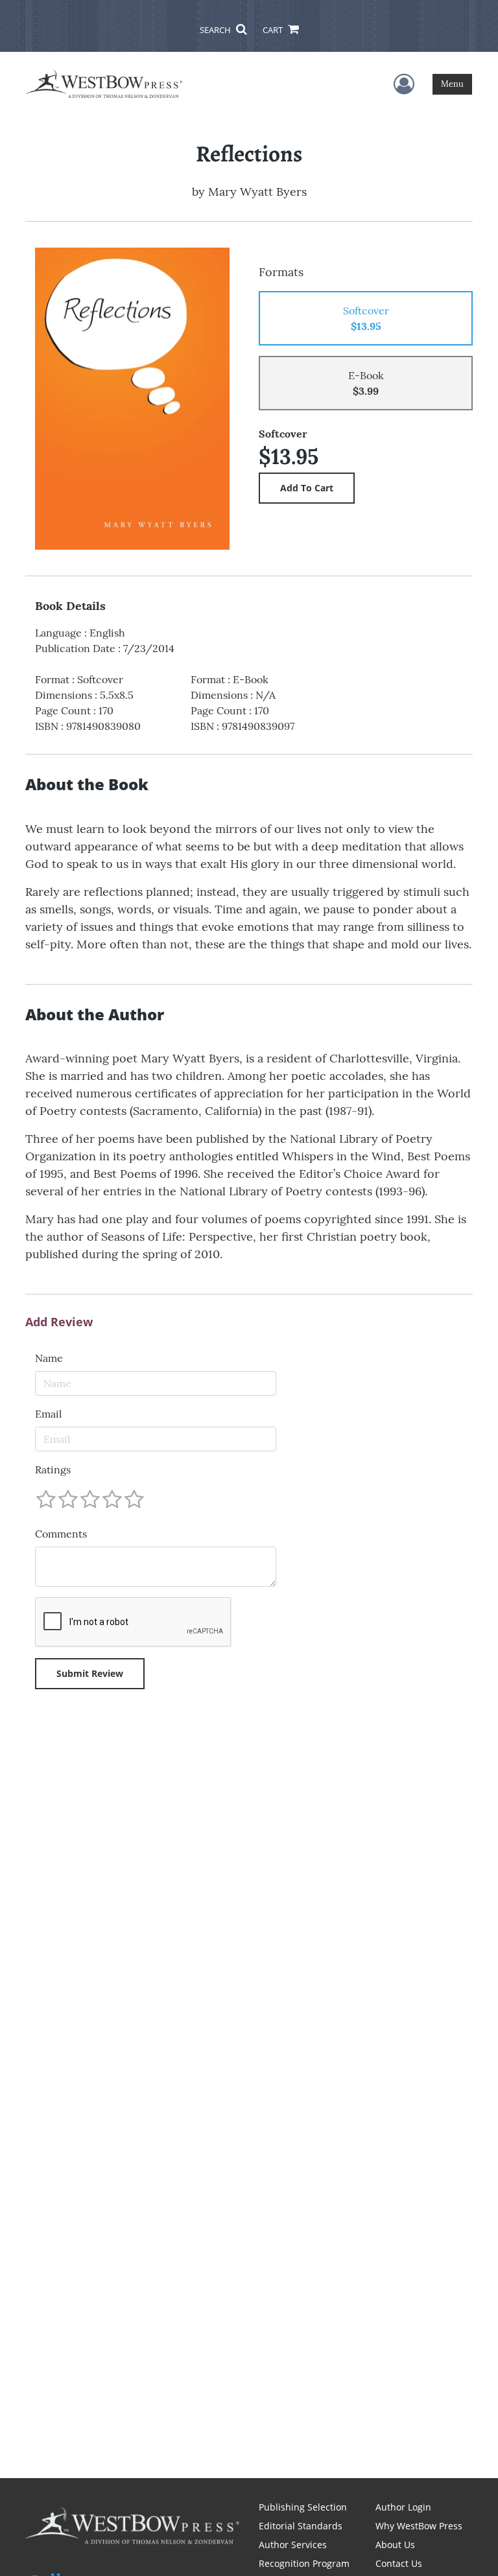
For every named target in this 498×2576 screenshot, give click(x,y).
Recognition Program (304, 2563)
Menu (452, 84)
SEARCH (216, 30)
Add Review (59, 1322)
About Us (395, 2545)
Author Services (293, 2545)
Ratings (53, 1469)
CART (274, 30)
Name (49, 1358)
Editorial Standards (301, 2526)
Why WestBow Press (419, 2526)
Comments (61, 1534)
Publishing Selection (303, 2507)
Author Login (403, 2507)
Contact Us (399, 2563)
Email (48, 1414)
